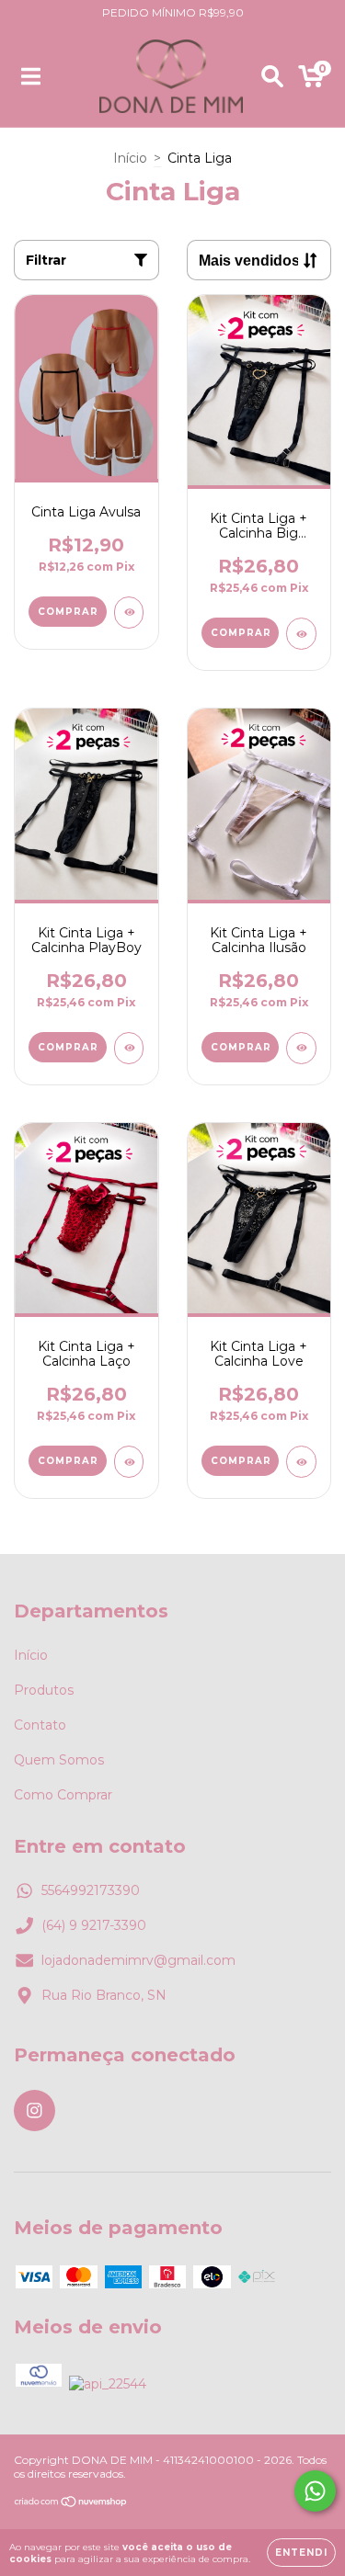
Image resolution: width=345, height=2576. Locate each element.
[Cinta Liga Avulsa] (129, 613)
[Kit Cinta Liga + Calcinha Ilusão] (301, 1048)
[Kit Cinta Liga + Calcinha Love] (301, 1462)
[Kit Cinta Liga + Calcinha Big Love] (301, 634)
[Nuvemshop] (71, 2504)
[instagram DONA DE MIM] (34, 2111)
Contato (40, 1725)
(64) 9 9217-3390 (94, 1925)
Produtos (44, 1690)
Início (130, 158)
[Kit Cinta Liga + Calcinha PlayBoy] (129, 1048)
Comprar (68, 612)
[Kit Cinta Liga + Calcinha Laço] (129, 1462)
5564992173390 (91, 1890)
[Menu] (31, 76)
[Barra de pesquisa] (272, 76)
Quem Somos (59, 1760)
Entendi (301, 2553)
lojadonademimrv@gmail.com (138, 1960)
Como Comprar (63, 1795)
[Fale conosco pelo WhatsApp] (315, 2491)
